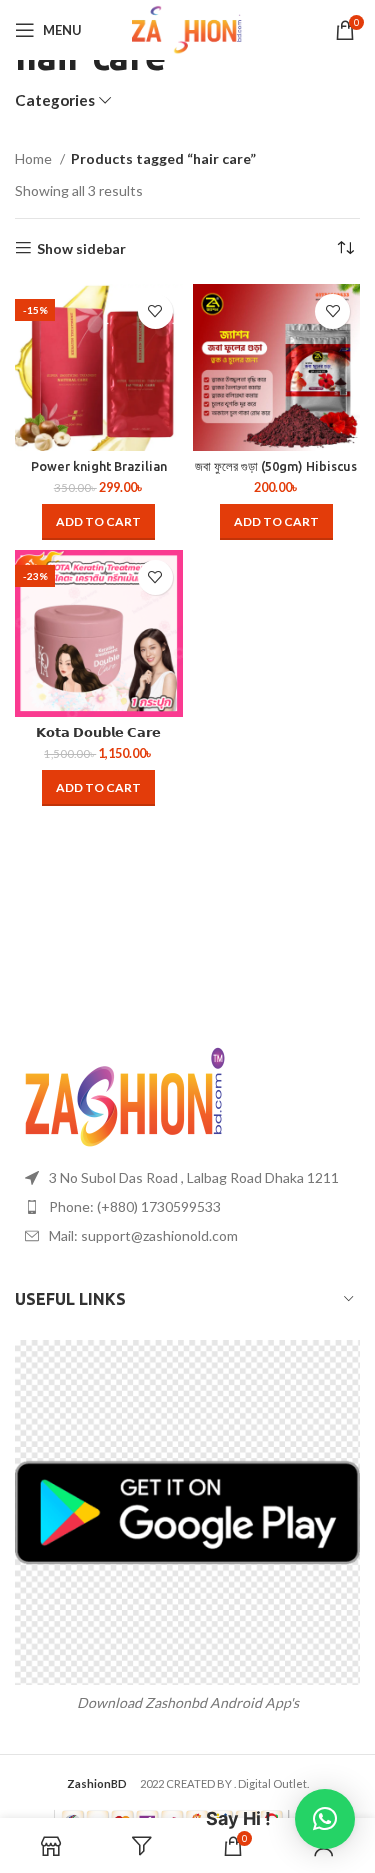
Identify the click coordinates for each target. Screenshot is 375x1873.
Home (35, 158)
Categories (55, 100)
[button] (98, 522)
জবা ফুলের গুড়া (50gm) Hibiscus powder (276, 473)
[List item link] (187, 1207)
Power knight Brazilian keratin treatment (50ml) (99, 473)
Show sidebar (81, 248)
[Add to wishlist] (155, 311)
